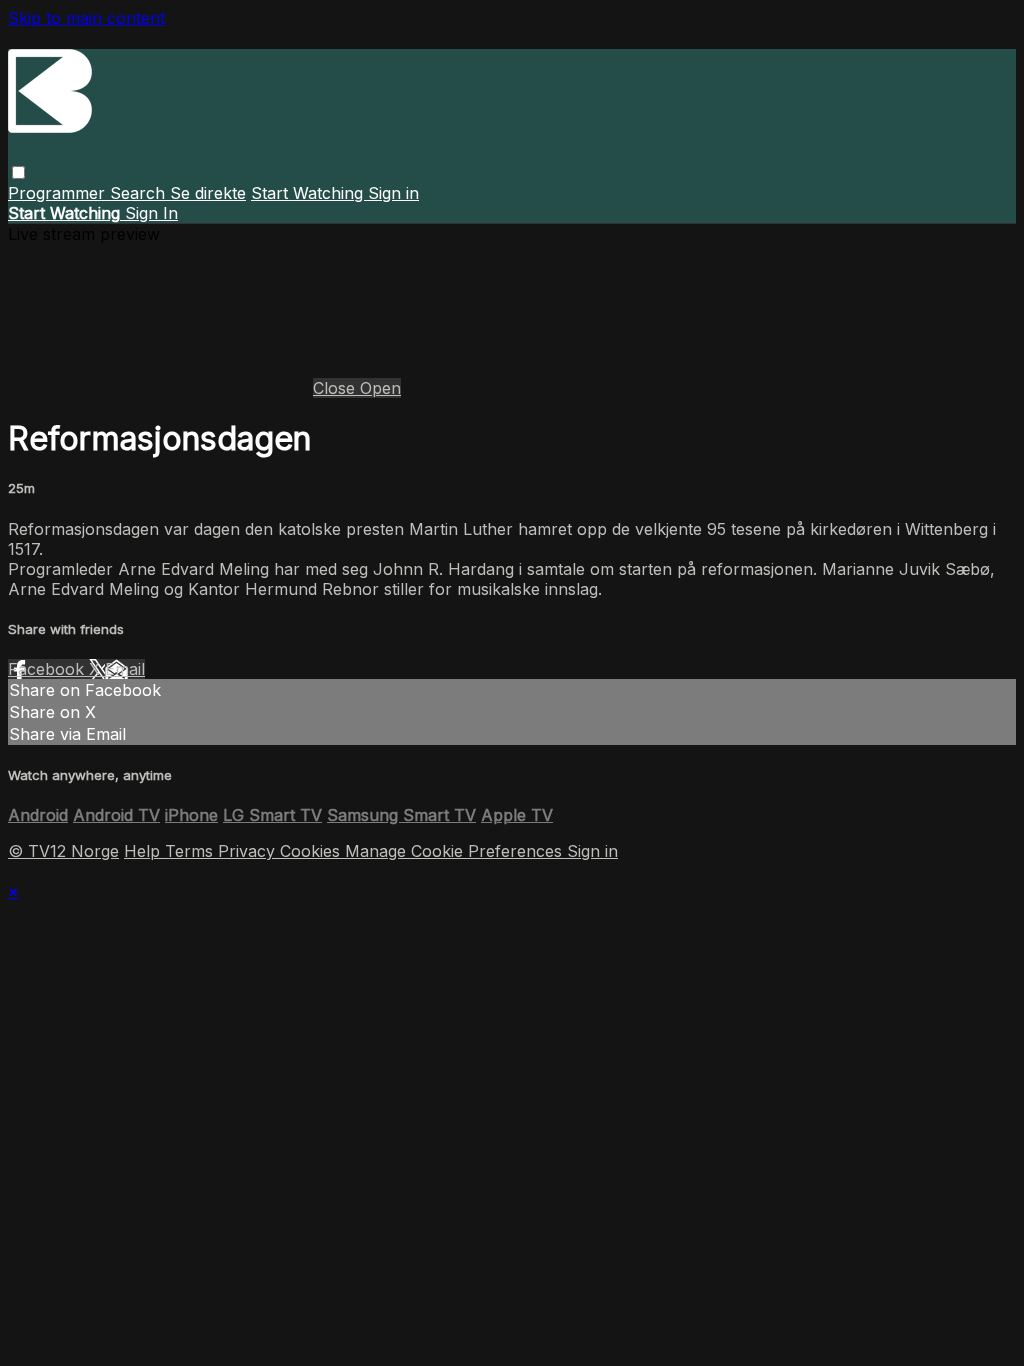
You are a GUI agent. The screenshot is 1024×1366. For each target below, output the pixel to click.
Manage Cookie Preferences (456, 851)
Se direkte (208, 193)
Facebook (48, 669)
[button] (18, 172)
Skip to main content (86, 18)
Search (140, 193)
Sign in (393, 193)
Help (144, 851)
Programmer (59, 193)
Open (380, 388)
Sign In (151, 213)
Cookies (312, 851)
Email (125, 669)
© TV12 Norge (63, 851)
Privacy (249, 851)
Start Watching (309, 193)
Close (336, 388)
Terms (191, 851)
